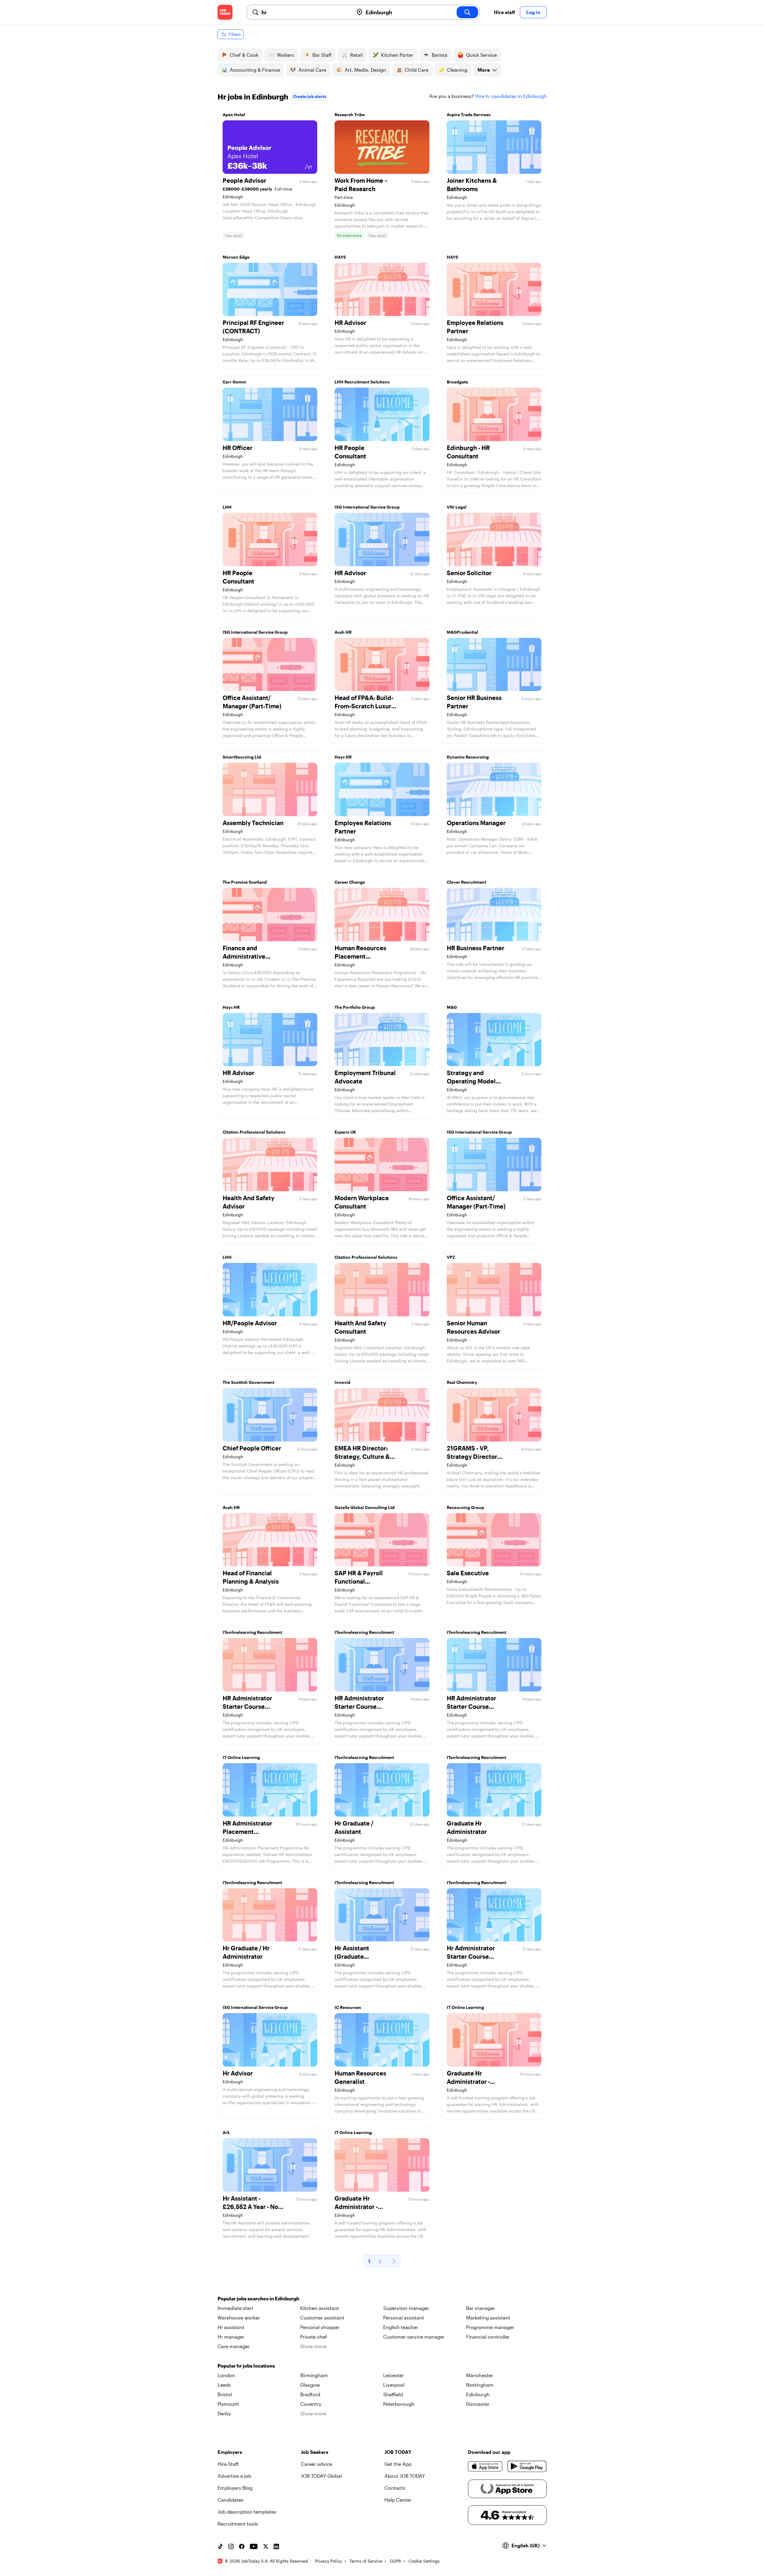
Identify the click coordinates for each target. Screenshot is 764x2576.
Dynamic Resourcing (468, 757)
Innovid (342, 1382)
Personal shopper (320, 2327)
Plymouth (228, 2404)
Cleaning (457, 70)
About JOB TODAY (405, 2476)
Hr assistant (231, 2327)
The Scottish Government (248, 1382)
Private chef (314, 2337)
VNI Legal (457, 507)
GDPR (395, 2561)
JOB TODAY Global (321, 2476)
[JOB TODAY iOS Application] (485, 2466)
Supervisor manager (406, 2308)
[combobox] (305, 12)
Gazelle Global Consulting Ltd (365, 1507)
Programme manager (490, 2327)
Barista (440, 55)
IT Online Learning (241, 1757)
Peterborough (399, 2404)
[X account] (266, 2546)
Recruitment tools (238, 2524)
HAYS (340, 257)
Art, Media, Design (365, 70)
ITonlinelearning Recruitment (252, 1632)
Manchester (480, 2375)
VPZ (451, 1257)
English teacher (401, 2327)
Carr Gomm (234, 382)
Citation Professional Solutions (254, 1132)
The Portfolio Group (355, 1007)
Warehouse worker (239, 2318)
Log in (533, 12)
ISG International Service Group (367, 507)
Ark (226, 2132)
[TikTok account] (220, 2546)
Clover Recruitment (466, 882)
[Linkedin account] (276, 2546)
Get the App (398, 2464)
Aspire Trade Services (469, 115)
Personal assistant (404, 2318)
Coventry (311, 2404)
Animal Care (312, 70)
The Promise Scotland (245, 882)
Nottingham (480, 2385)
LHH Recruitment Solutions (362, 382)
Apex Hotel (234, 115)
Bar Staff (322, 55)
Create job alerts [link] (310, 96)
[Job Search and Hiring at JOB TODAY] (225, 12)
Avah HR (343, 632)
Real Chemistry (462, 1382)
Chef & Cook (244, 55)
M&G (452, 1007)
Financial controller (488, 2337)
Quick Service (481, 55)
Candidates (231, 2500)
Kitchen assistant (320, 2308)
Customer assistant (322, 2318)
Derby (224, 2413)
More (484, 70)
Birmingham (314, 2375)
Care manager (234, 2346)
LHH (227, 507)
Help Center (398, 2500)
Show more (313, 2346)
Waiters (285, 55)
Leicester (393, 2375)
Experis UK (345, 1132)
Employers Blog (235, 2488)
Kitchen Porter (397, 55)
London (226, 2375)
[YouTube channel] (254, 2546)
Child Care (417, 70)
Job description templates (247, 2512)
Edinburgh (478, 2394)
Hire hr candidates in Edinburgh (511, 96)
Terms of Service (366, 2561)
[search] (467, 12)
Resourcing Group (465, 1507)
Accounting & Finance (255, 70)
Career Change (350, 882)
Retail (356, 55)
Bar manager (481, 2308)
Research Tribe (350, 115)
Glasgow (310, 2385)
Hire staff (505, 12)
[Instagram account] (231, 2546)
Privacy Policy (329, 2561)
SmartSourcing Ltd (242, 757)
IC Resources (348, 2007)
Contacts (395, 2488)
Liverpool (394, 2385)
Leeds (224, 2385)
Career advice (316, 2464)
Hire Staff (228, 2464)
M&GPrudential (462, 632)
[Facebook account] (242, 2546)
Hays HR (343, 757)
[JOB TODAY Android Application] (527, 2466)
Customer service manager (414, 2337)
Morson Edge (236, 257)
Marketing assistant (488, 2318)
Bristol (225, 2394)
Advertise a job (234, 2476)
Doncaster (478, 2404)
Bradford (310, 2394)
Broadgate (457, 382)
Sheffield (393, 2394)
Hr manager (231, 2337)
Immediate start (235, 2308)
